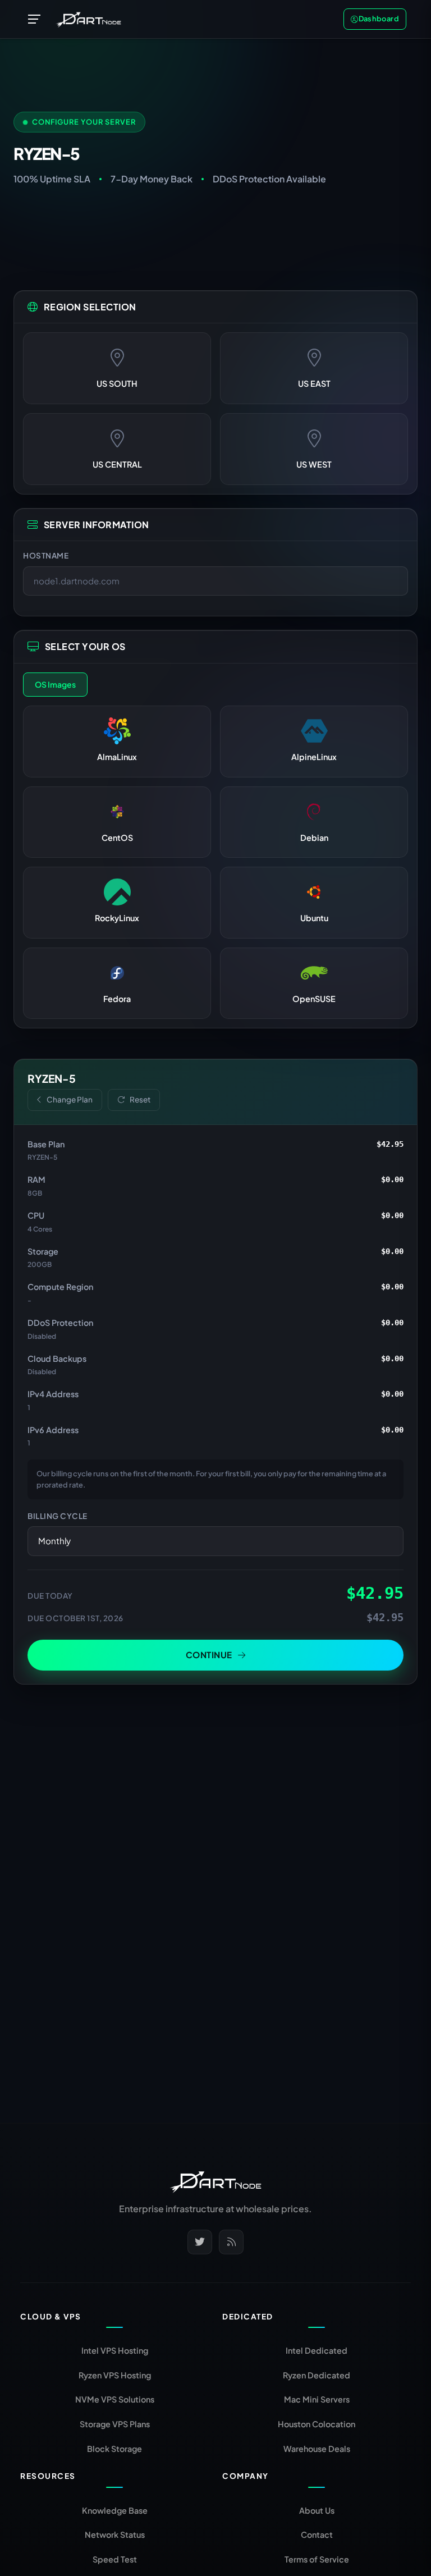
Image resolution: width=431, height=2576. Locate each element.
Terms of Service (317, 2559)
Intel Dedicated (317, 2350)
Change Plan (70, 1099)
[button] (35, 19)
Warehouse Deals (317, 2449)
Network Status (115, 2534)
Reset (140, 1099)
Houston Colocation (317, 2424)
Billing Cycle (58, 1516)
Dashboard (379, 19)
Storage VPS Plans (115, 2424)
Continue (209, 1655)
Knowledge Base (115, 2510)
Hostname (46, 555)
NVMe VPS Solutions (115, 2399)
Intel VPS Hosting (115, 2350)
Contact (317, 2534)
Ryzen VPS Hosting (115, 2375)
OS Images (55, 684)
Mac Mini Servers (317, 2399)
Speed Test (115, 2559)
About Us (317, 2510)
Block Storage (114, 2449)
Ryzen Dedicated (317, 2375)
